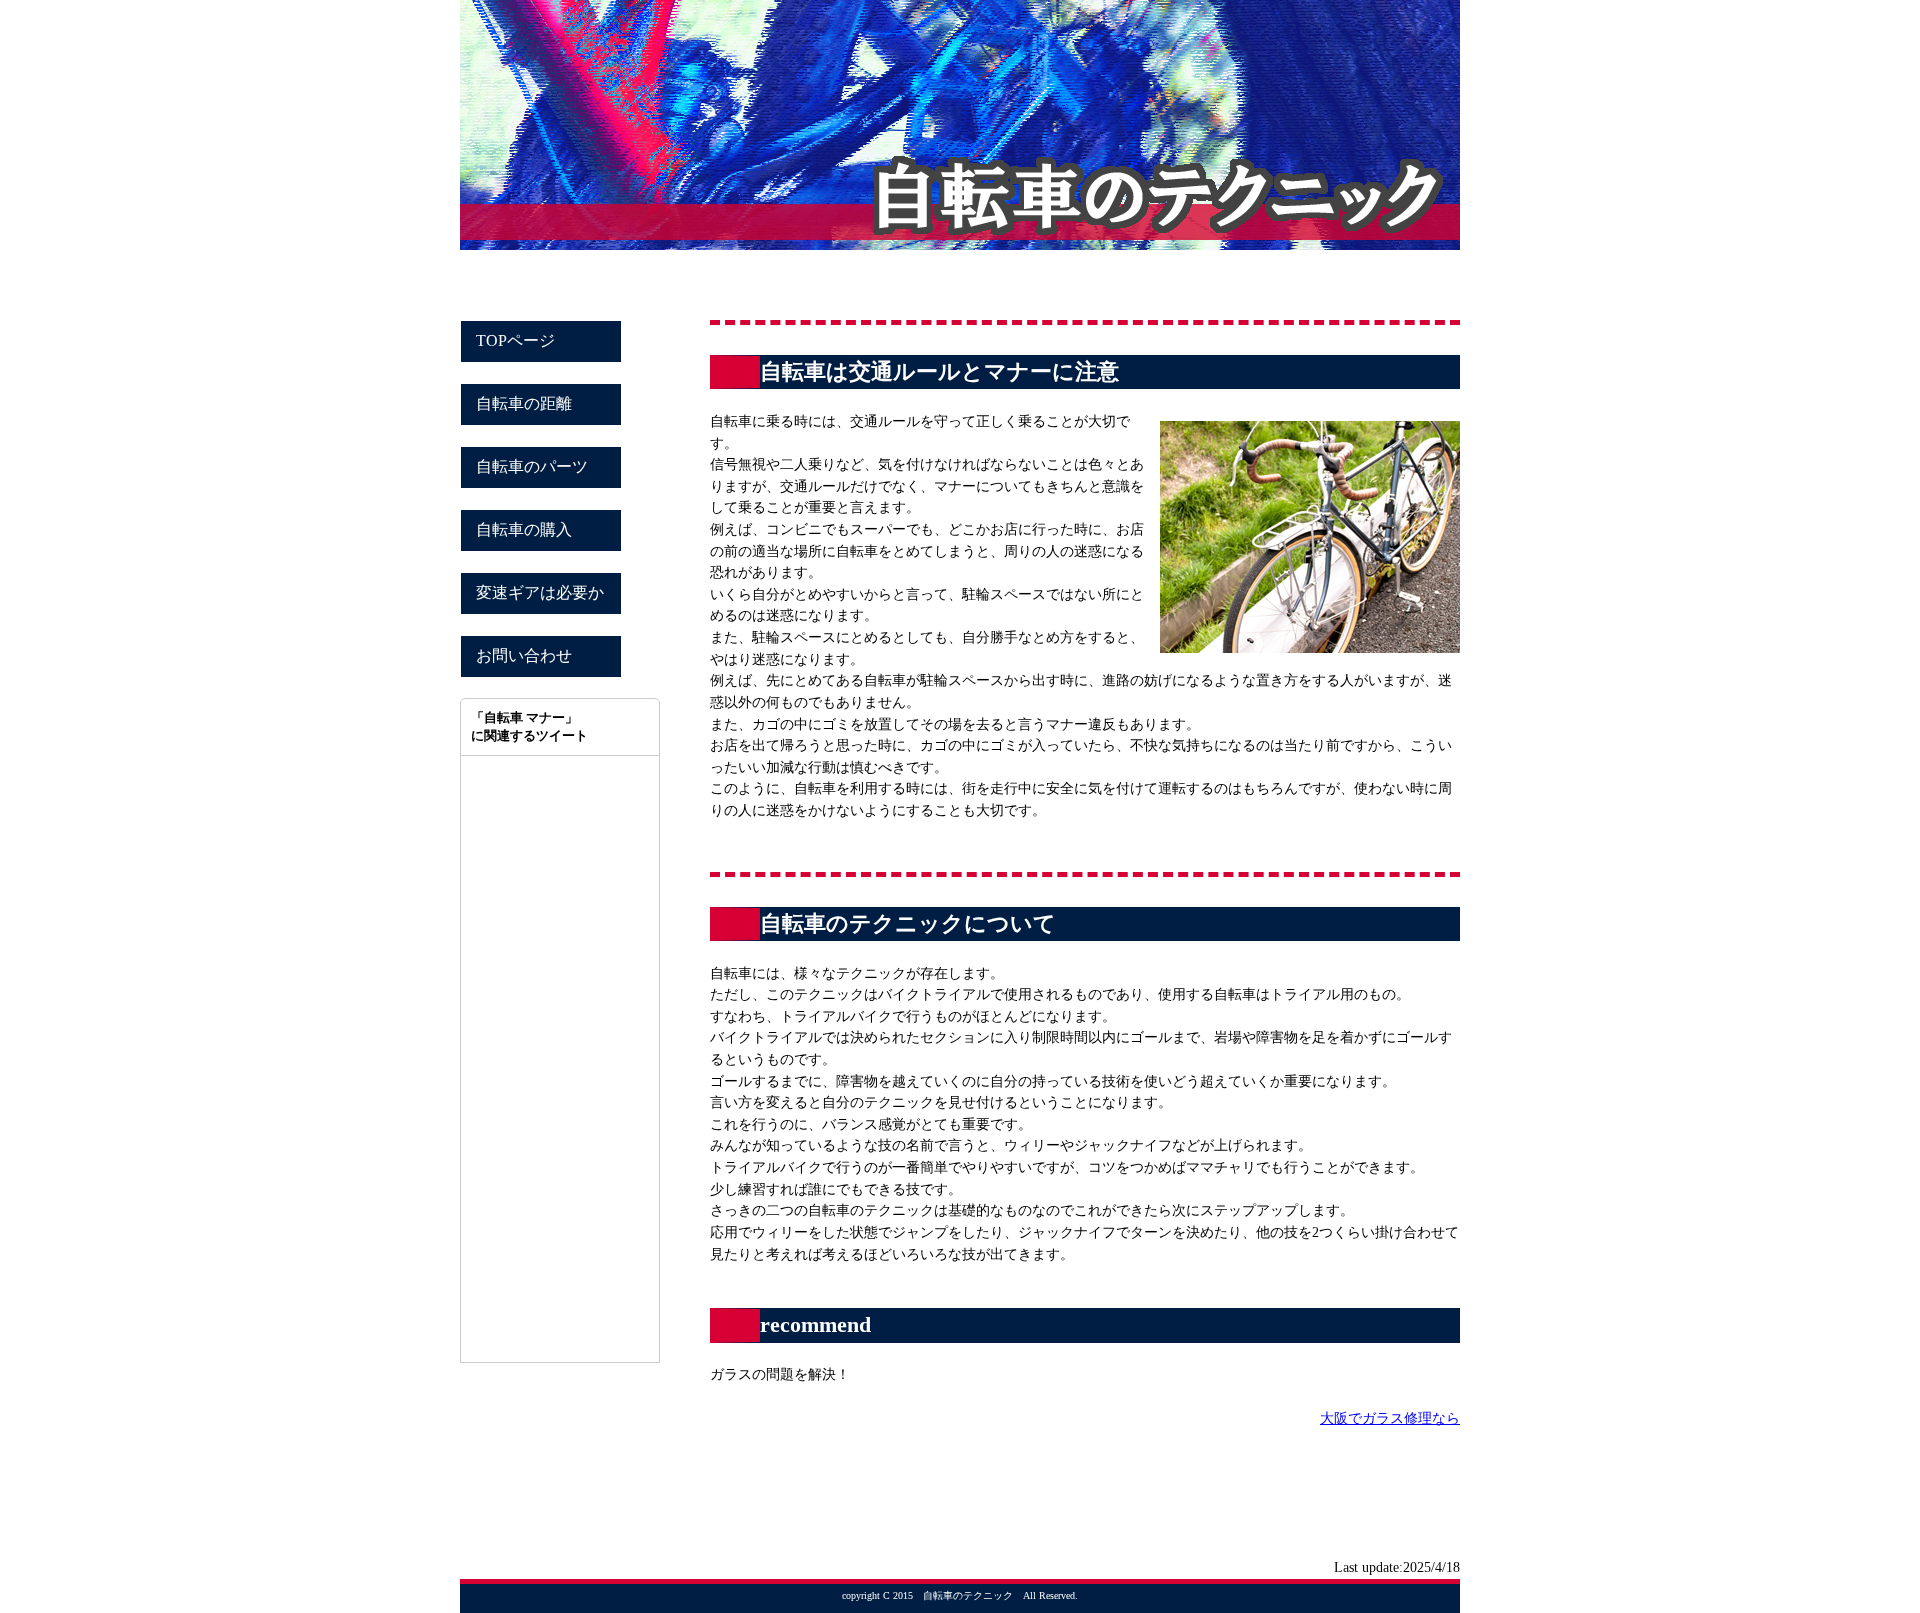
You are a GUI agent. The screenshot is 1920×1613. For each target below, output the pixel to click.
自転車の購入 (524, 529)
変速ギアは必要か (540, 592)
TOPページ (515, 340)
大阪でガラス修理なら (1390, 1418)
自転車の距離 (524, 403)
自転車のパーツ (532, 466)
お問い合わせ (524, 655)
